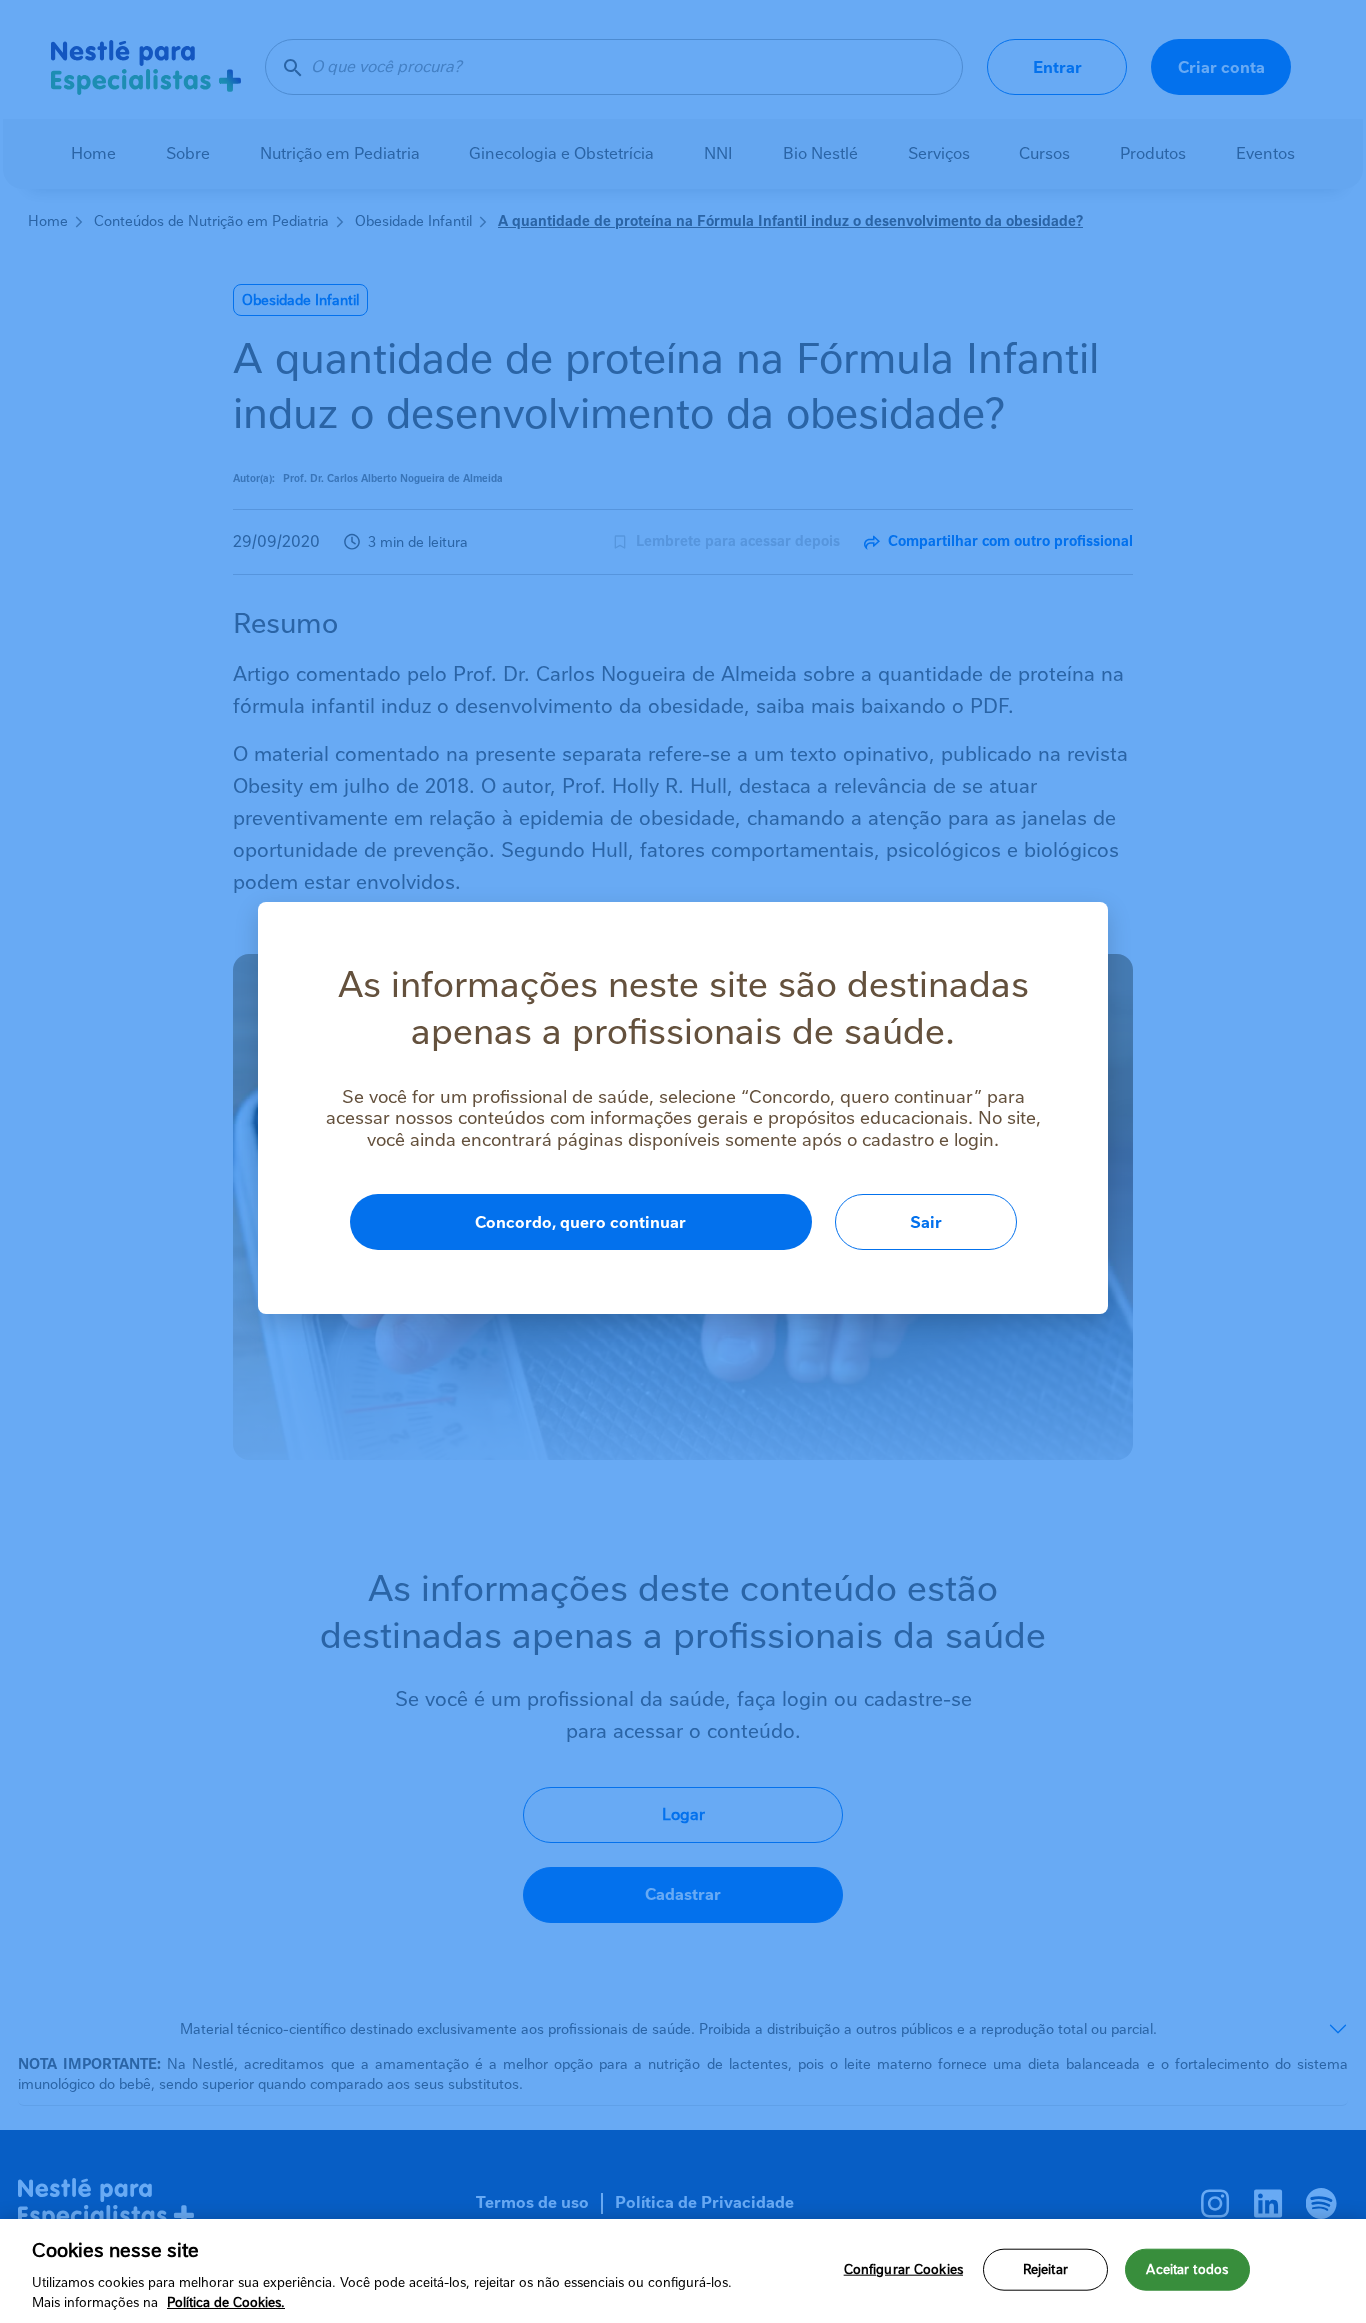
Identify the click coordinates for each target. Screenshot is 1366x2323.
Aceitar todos (1187, 2269)
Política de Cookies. (226, 2302)
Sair (926, 1222)
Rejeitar (1045, 2269)
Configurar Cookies (903, 2269)
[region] (683, 2271)
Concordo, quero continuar (580, 1222)
